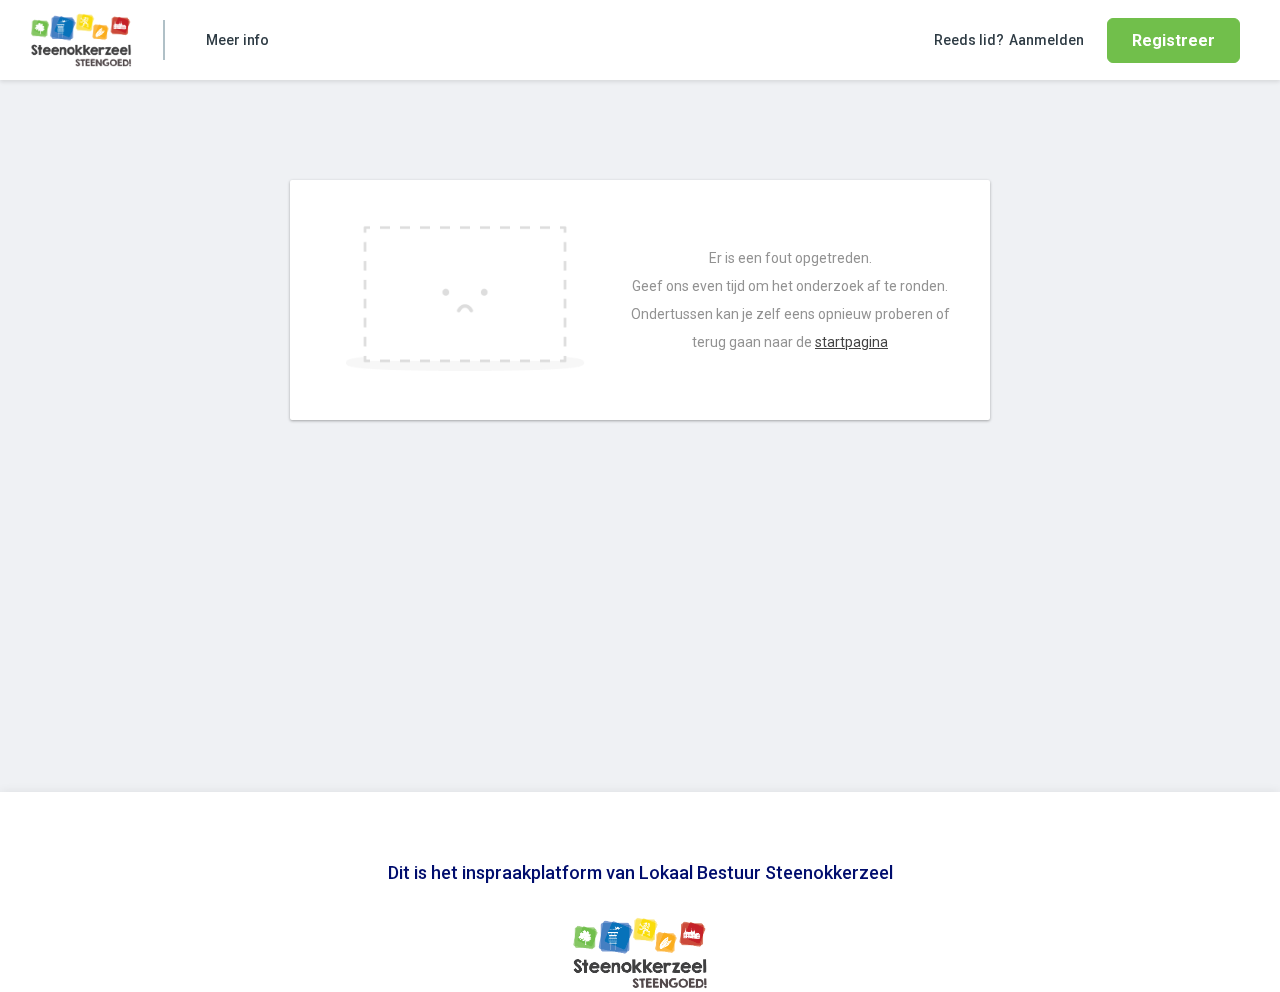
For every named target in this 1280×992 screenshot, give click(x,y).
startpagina (851, 342)
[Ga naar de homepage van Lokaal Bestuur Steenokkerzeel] (81, 40)
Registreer (1173, 40)
